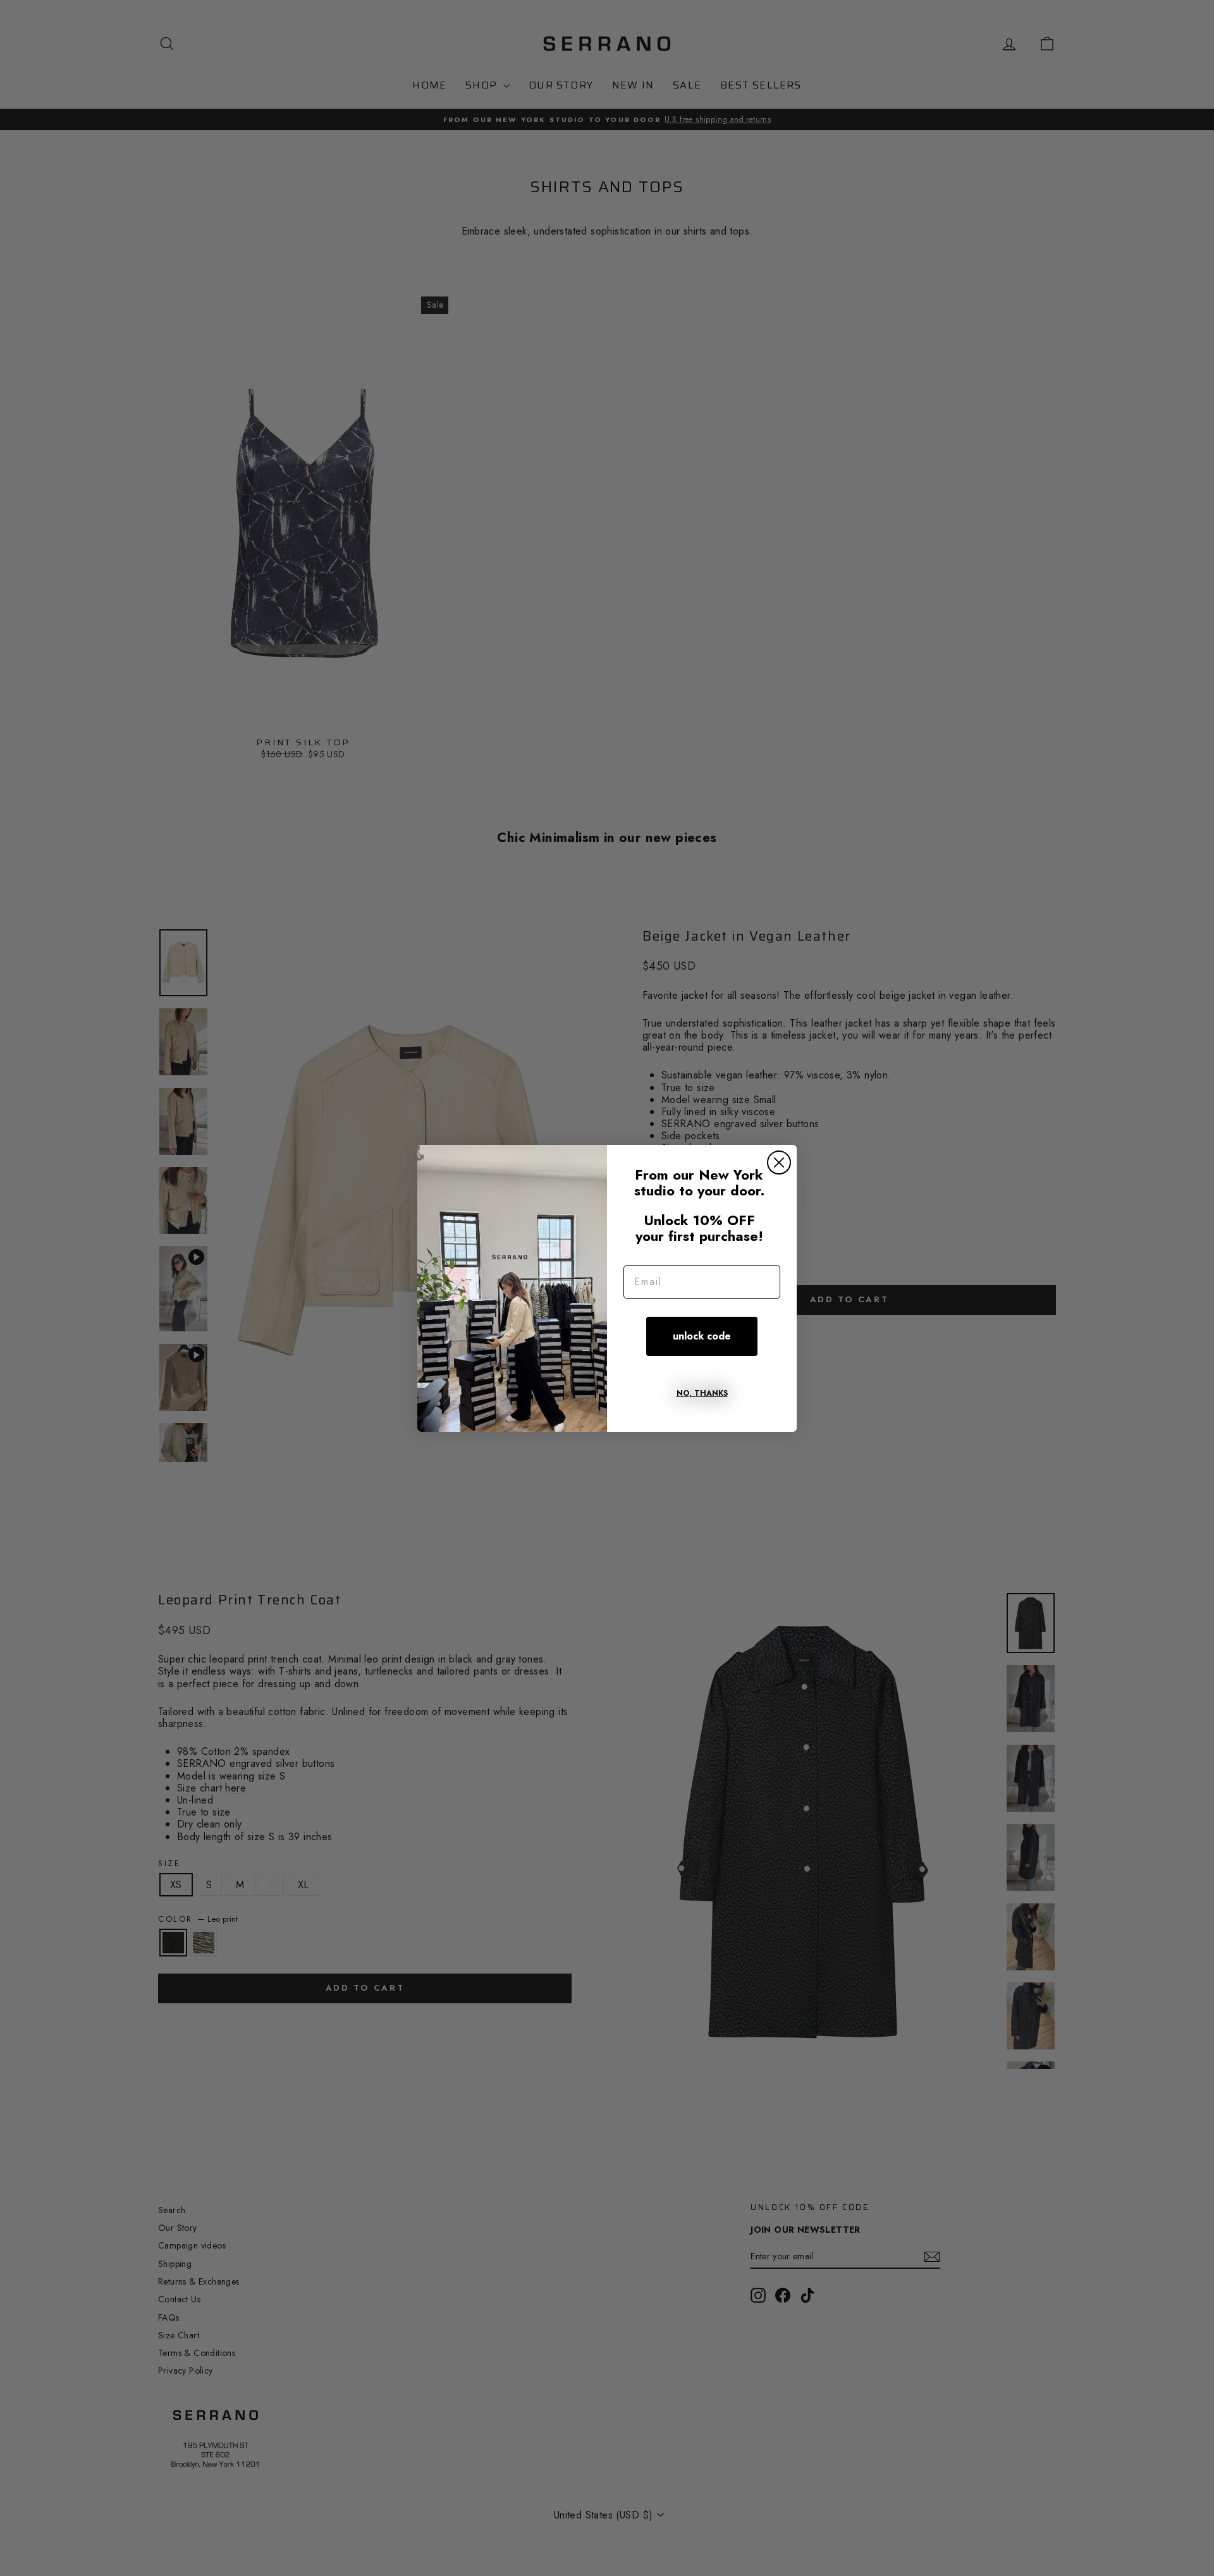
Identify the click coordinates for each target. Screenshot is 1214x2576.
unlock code (702, 1336)
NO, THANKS (702, 1393)
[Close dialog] (779, 1163)
